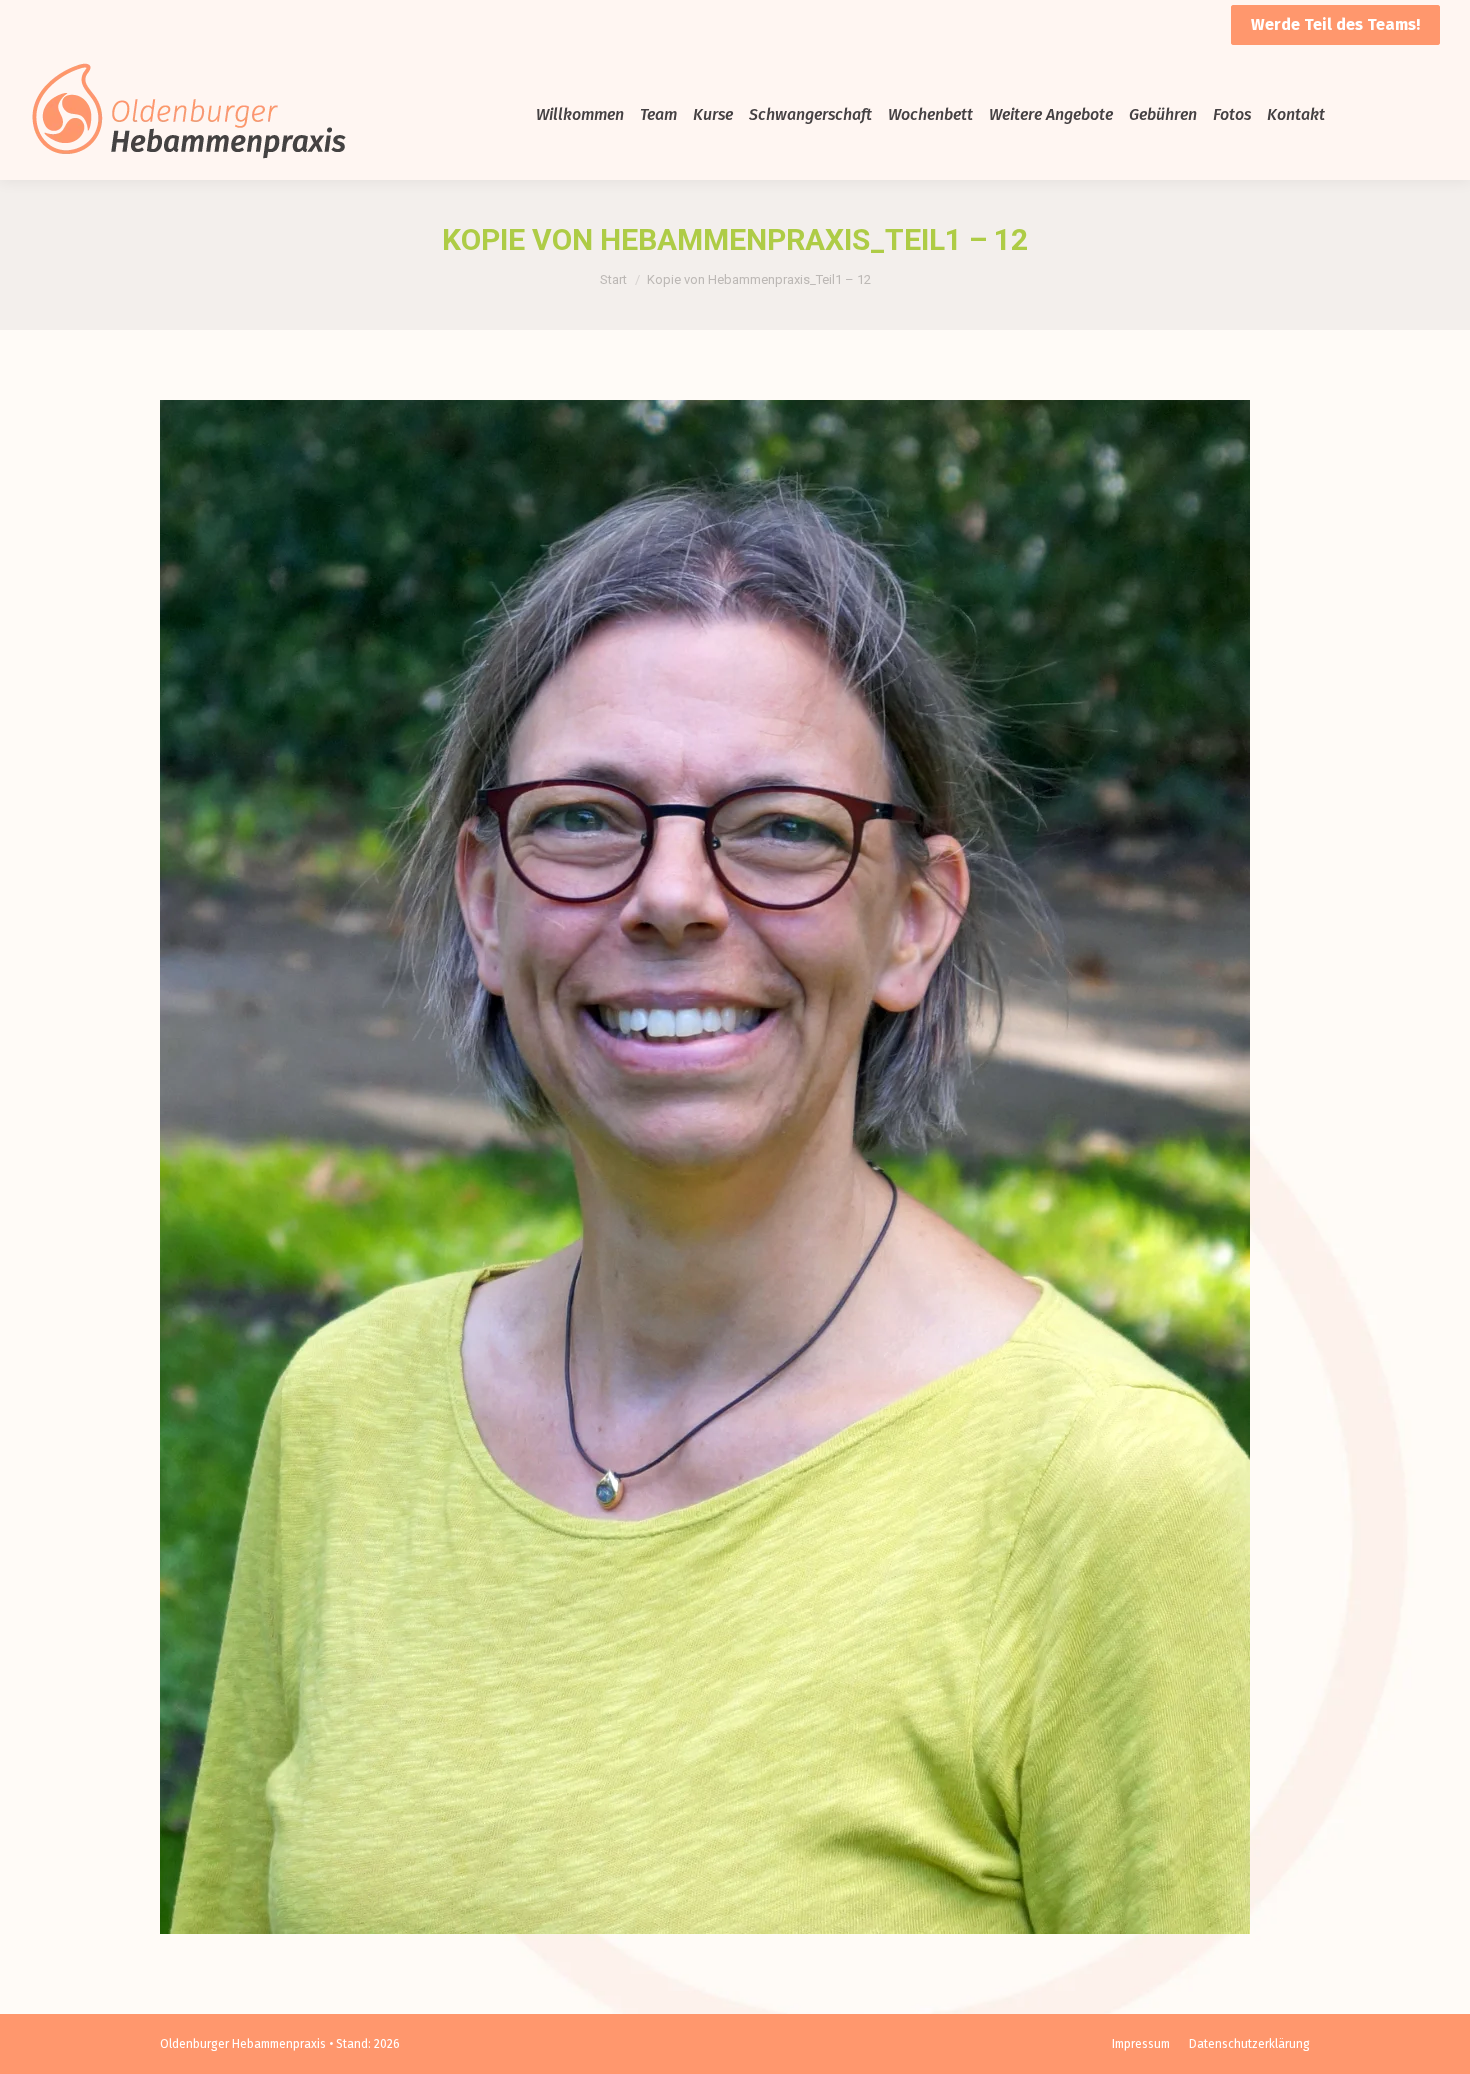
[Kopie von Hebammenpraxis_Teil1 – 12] (735, 1167)
